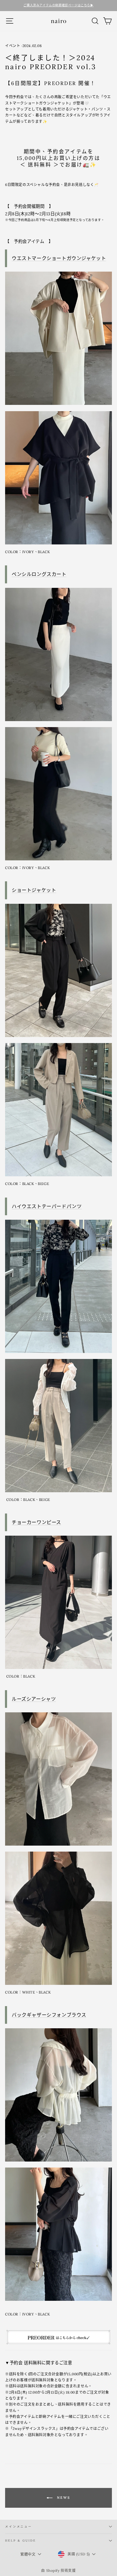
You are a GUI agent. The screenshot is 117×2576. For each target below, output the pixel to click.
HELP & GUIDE (20, 2541)
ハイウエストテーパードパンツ (47, 1206)
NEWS (63, 2497)
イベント (13, 46)
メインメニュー (19, 2526)
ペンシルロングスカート (39, 574)
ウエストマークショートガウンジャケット (59, 258)
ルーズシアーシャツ (34, 1699)
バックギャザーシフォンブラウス (49, 2015)
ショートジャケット (34, 890)
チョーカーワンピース (36, 1522)
